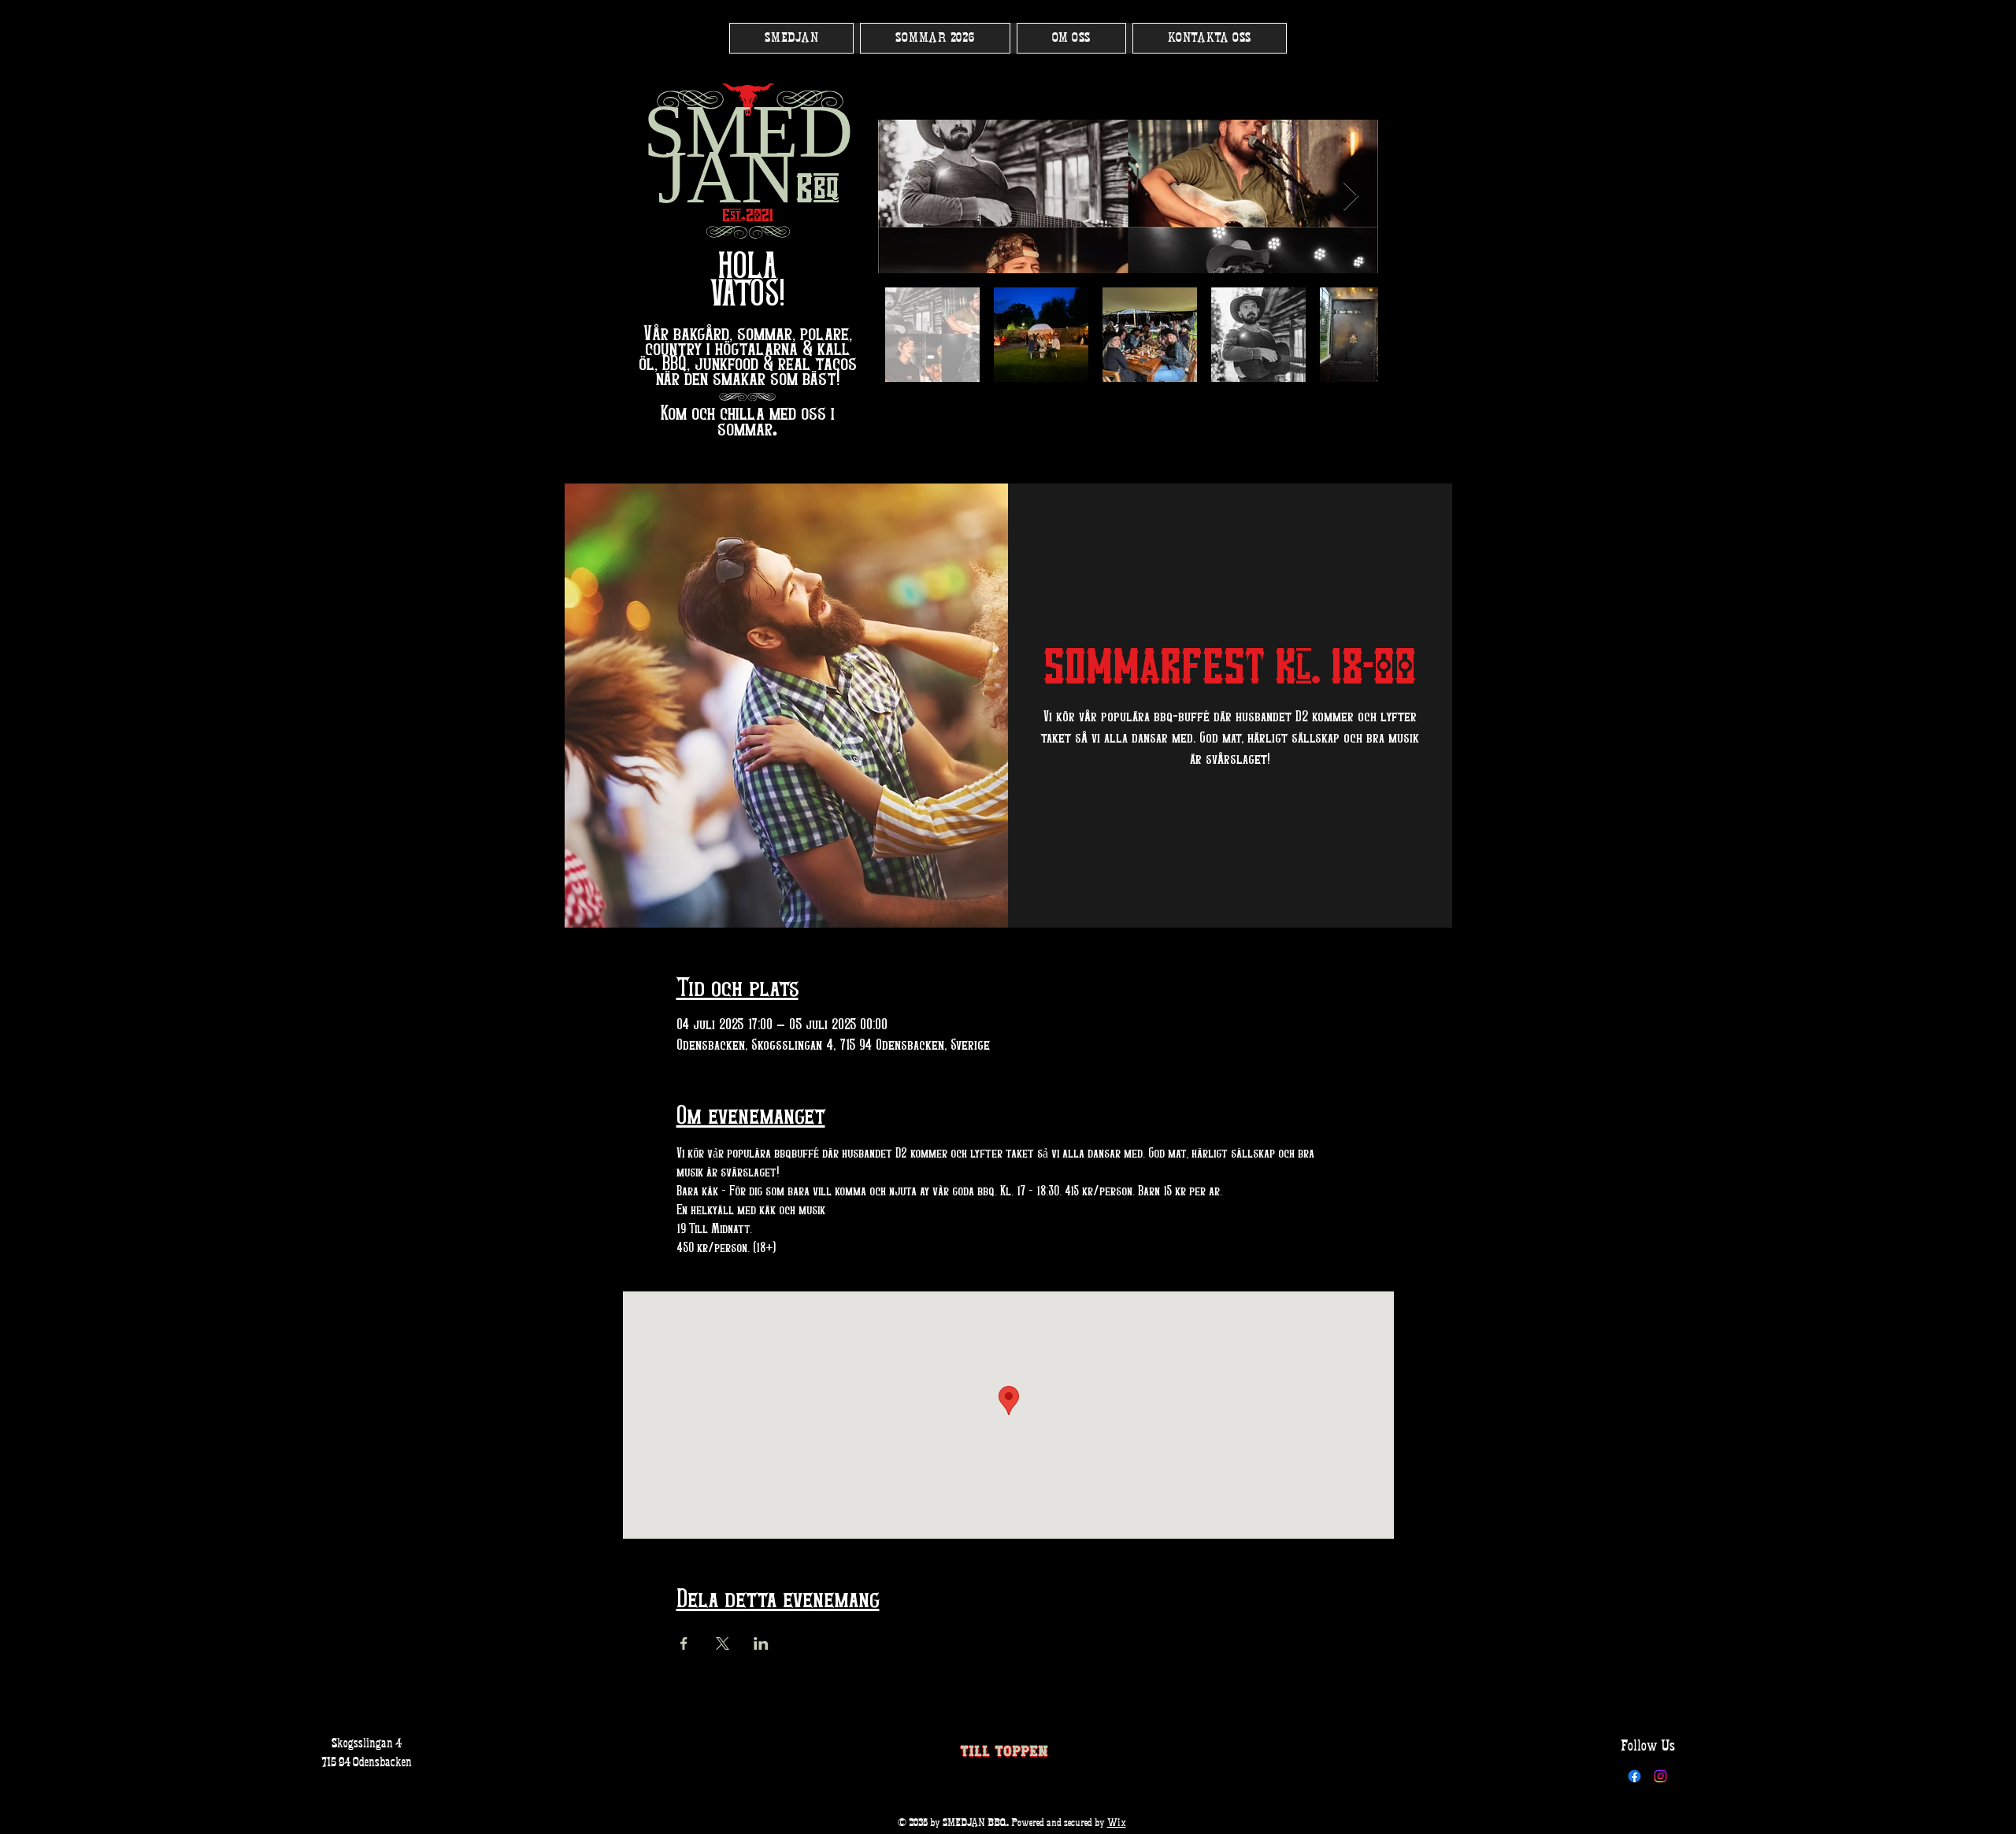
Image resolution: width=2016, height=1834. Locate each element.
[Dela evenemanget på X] (723, 1643)
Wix (1117, 1823)
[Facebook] (1634, 1776)
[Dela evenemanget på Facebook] (684, 1643)
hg (748, 231)
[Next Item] (1351, 196)
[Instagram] (1660, 1776)
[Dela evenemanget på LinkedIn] (761, 1643)
